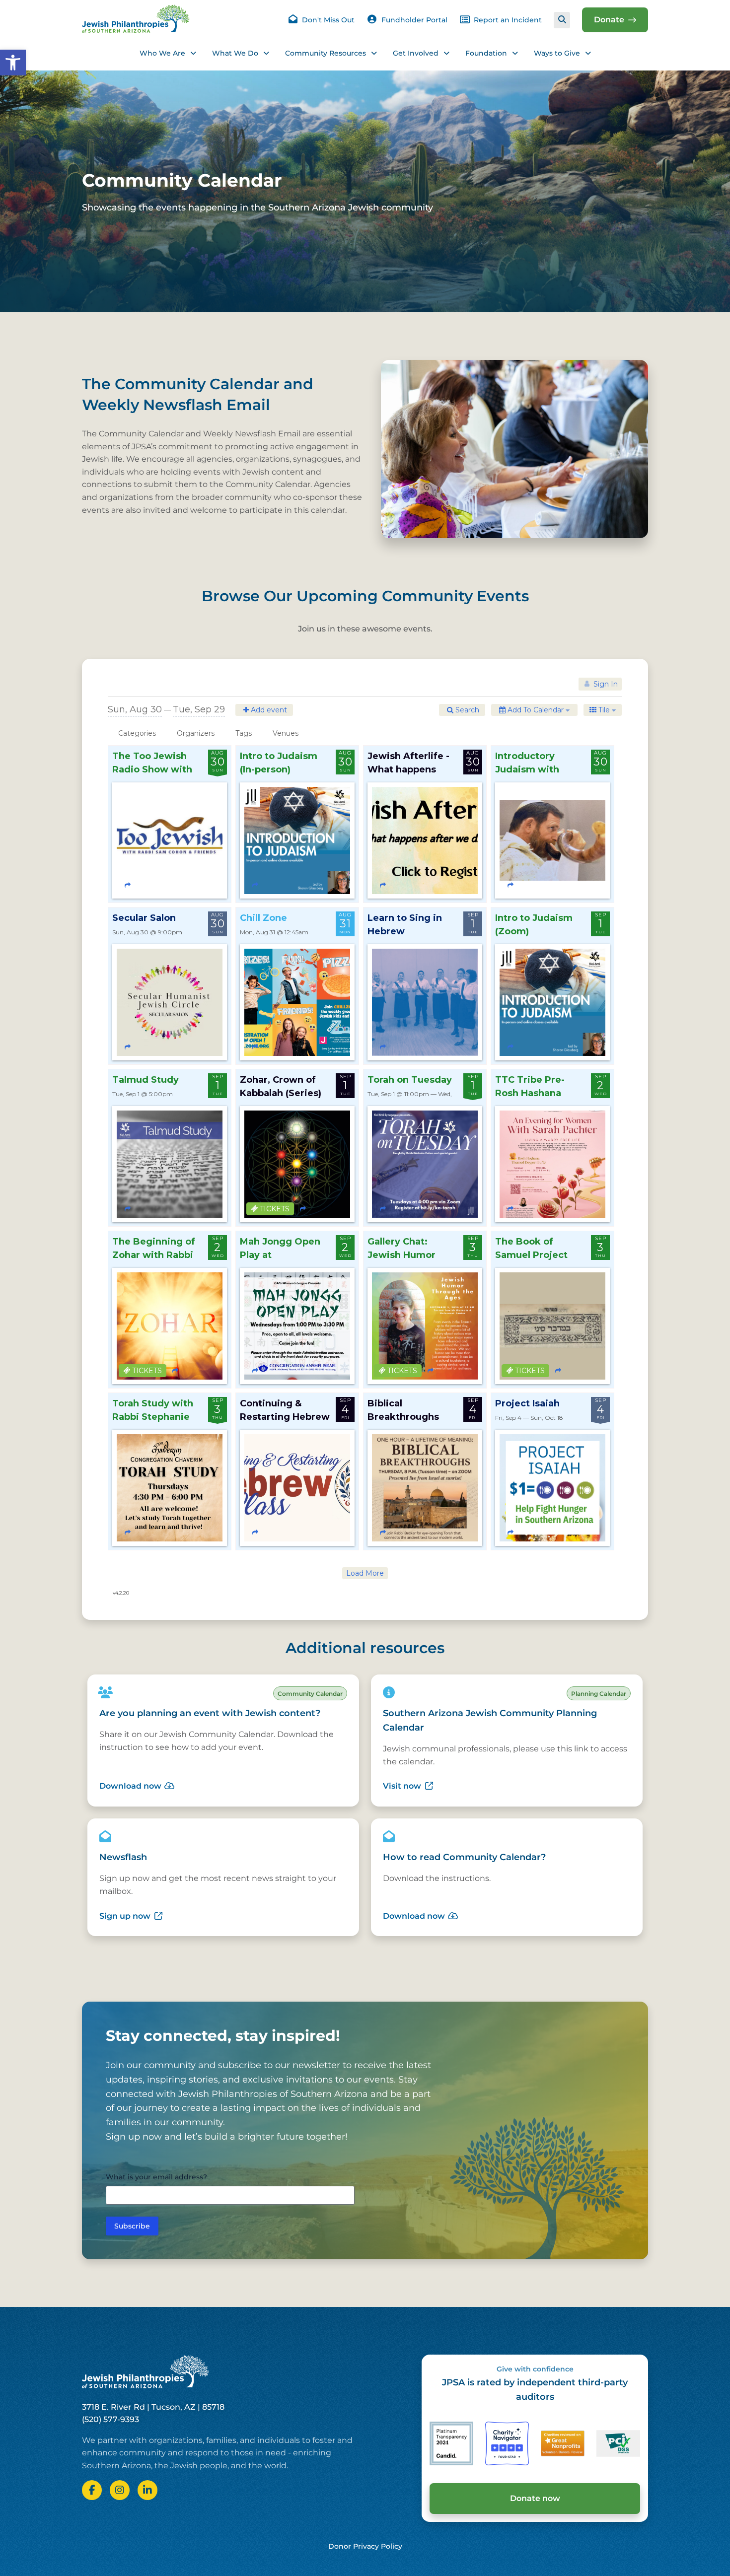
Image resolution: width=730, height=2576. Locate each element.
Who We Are (162, 53)
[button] (13, 63)
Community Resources (326, 53)
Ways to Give (557, 53)
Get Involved (416, 53)
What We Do (235, 53)
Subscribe (132, 2226)
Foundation (486, 53)
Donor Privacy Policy (365, 2546)
